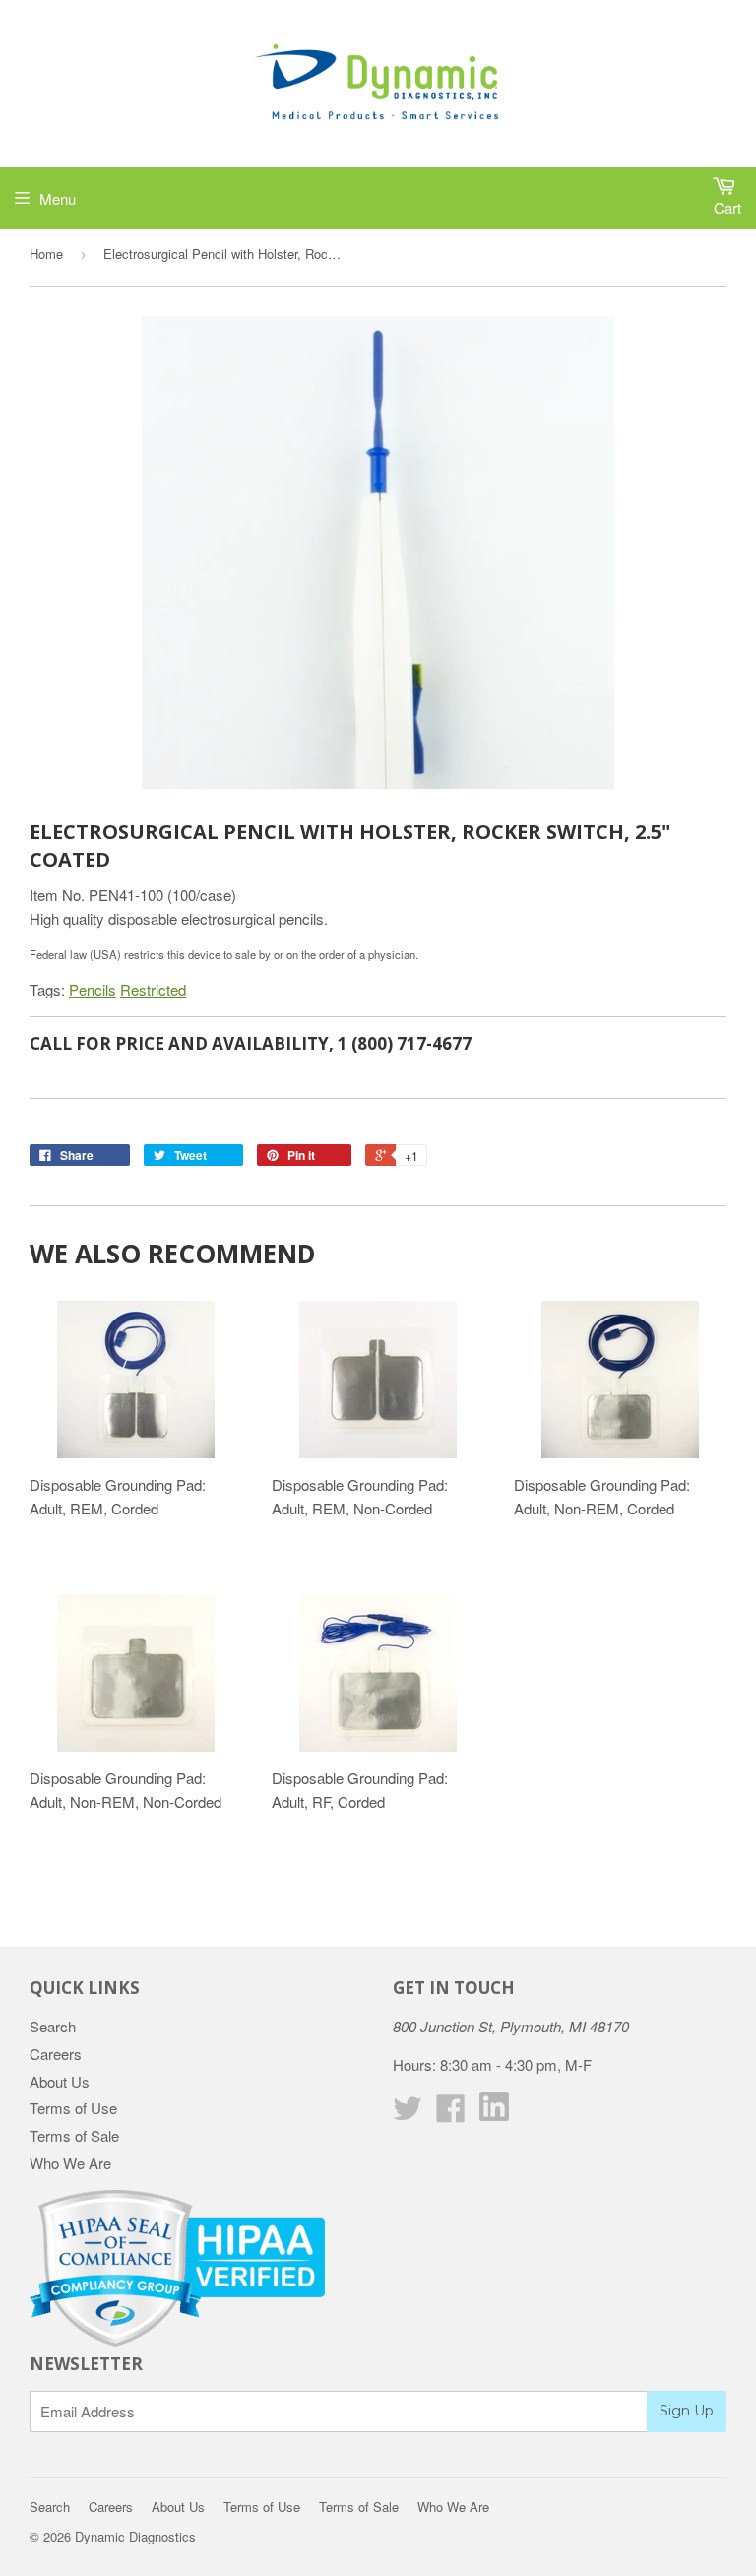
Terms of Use (73, 2108)
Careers (56, 2054)
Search (53, 2026)
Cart (727, 207)
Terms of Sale (74, 2135)
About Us (60, 2081)
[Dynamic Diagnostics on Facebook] (451, 2114)
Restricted (153, 989)
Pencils (93, 989)
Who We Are (70, 2163)
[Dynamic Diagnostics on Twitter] (408, 2114)
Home (46, 254)
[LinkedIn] (494, 2115)
